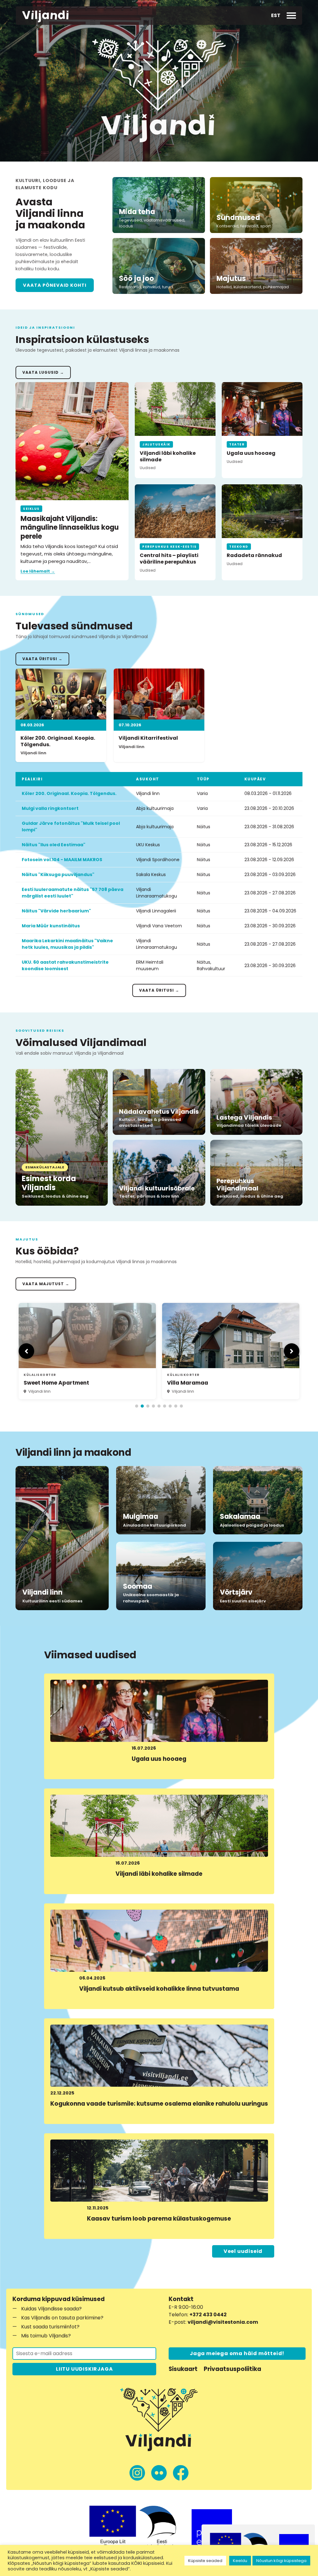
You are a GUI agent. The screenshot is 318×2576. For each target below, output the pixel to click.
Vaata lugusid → (43, 372)
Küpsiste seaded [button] (205, 2561)
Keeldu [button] (240, 2561)
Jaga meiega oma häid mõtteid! (237, 2353)
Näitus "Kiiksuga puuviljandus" (58, 875)
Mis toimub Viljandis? (46, 2336)
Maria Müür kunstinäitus (51, 926)
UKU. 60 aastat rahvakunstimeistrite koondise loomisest (65, 965)
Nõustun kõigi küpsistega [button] (281, 2561)
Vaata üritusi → (42, 659)
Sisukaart (183, 2369)
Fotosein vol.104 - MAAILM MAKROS (62, 860)
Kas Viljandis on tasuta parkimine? (62, 2318)
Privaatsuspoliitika (232, 2369)
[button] (276, 16)
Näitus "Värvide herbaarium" (56, 911)
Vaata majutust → (46, 1284)
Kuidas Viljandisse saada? (51, 2309)
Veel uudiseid (243, 2251)
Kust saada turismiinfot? (50, 2327)
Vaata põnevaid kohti (55, 285)
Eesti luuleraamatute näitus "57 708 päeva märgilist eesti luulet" (73, 893)
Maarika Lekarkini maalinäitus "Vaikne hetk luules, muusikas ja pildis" (67, 944)
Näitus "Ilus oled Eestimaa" (54, 845)
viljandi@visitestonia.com (223, 2322)
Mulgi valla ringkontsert (50, 808)
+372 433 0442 (208, 2315)
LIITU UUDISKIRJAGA (84, 2369)
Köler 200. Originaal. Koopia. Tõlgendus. (69, 793)
